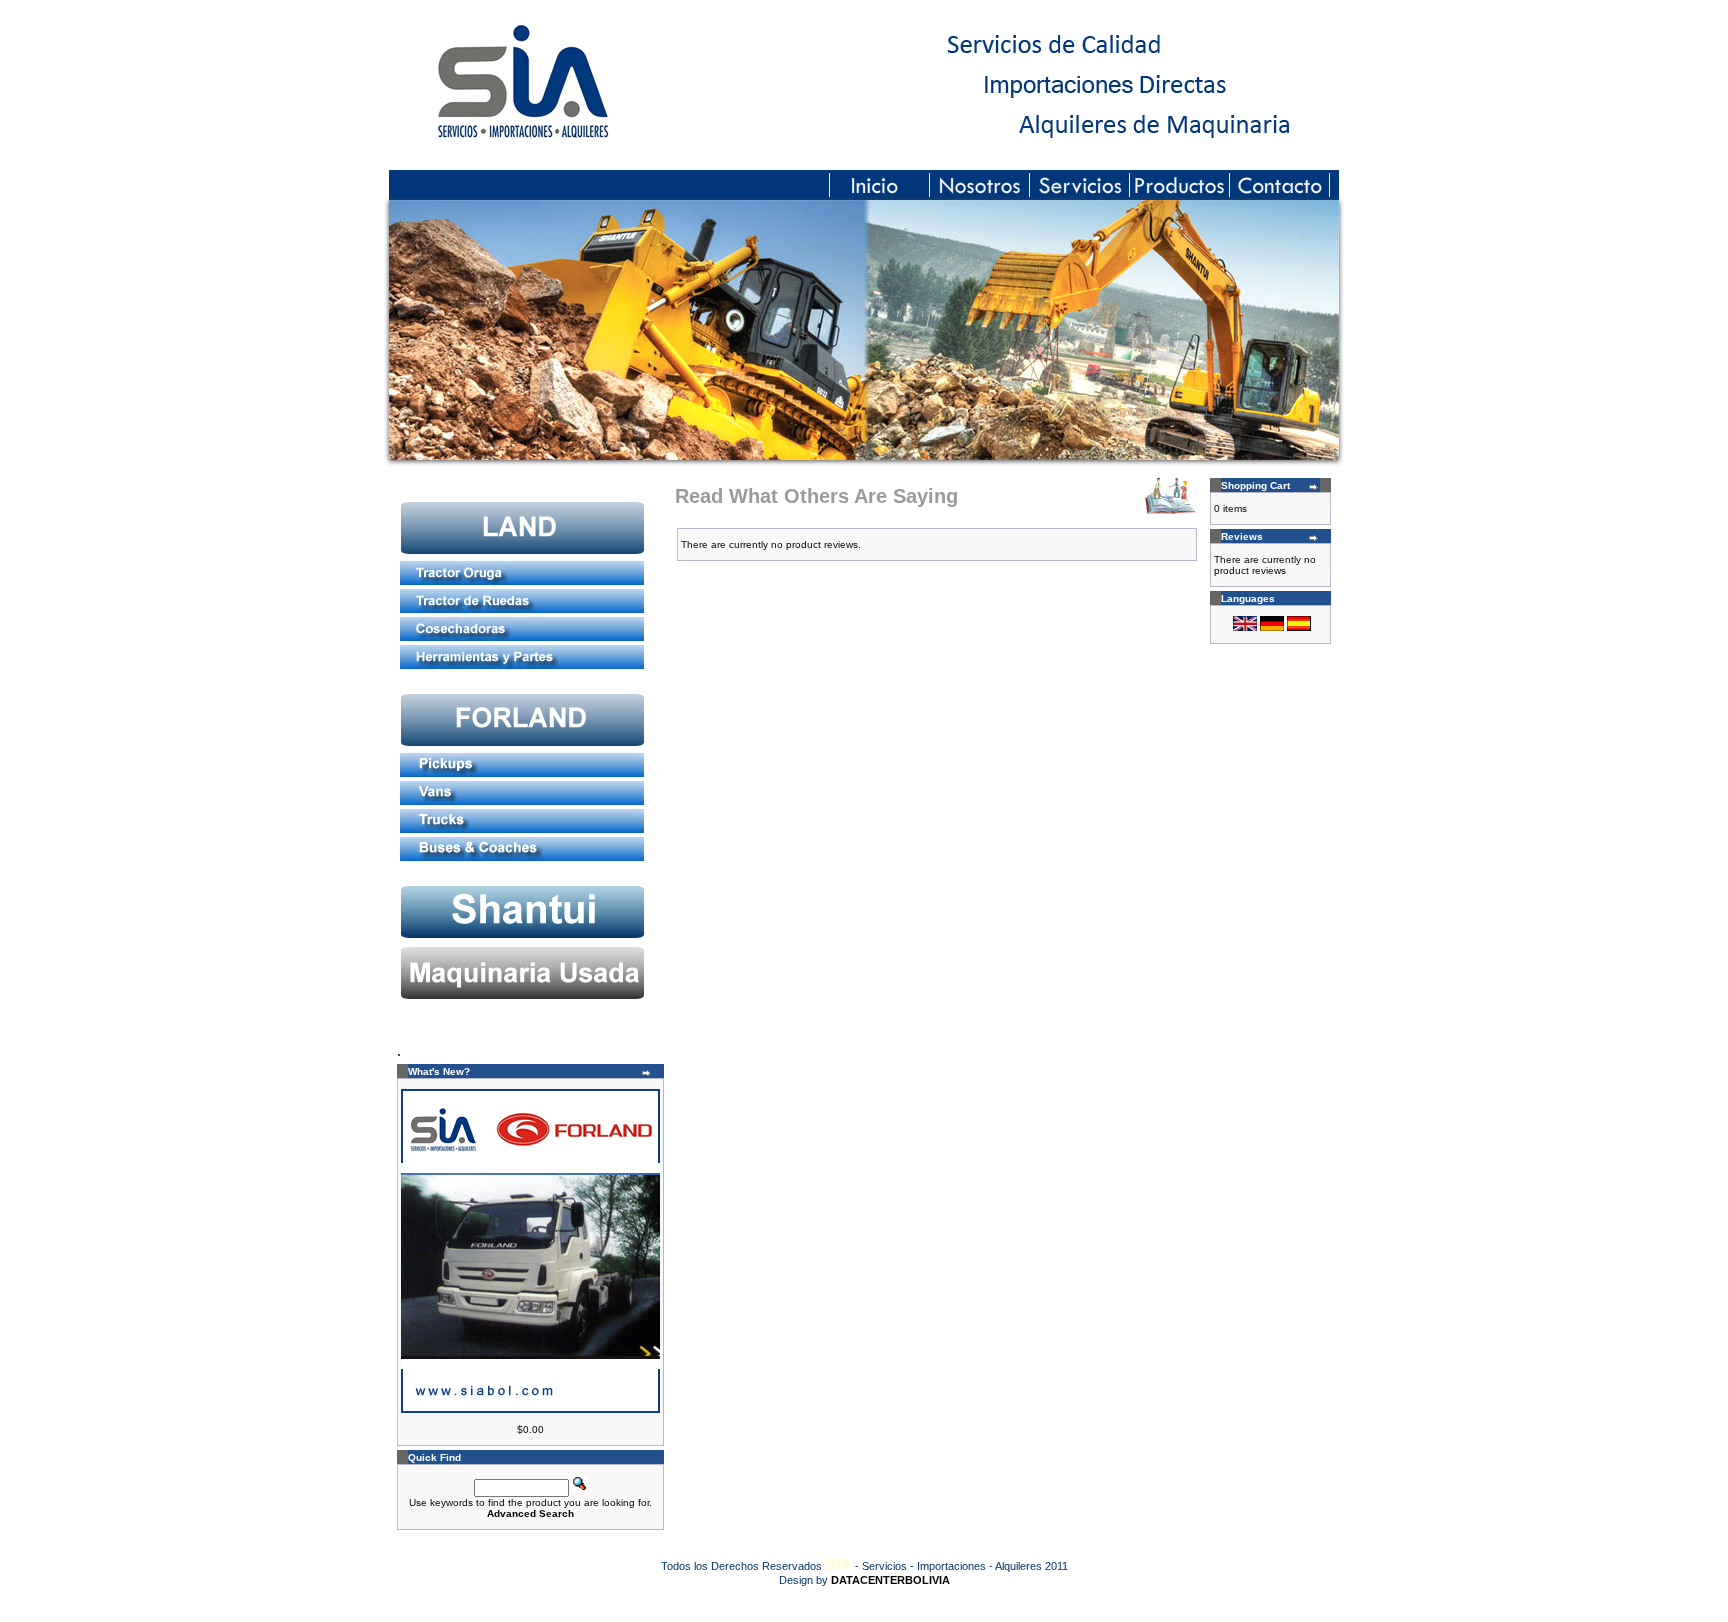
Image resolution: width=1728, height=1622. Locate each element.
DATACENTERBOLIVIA (890, 1580)
